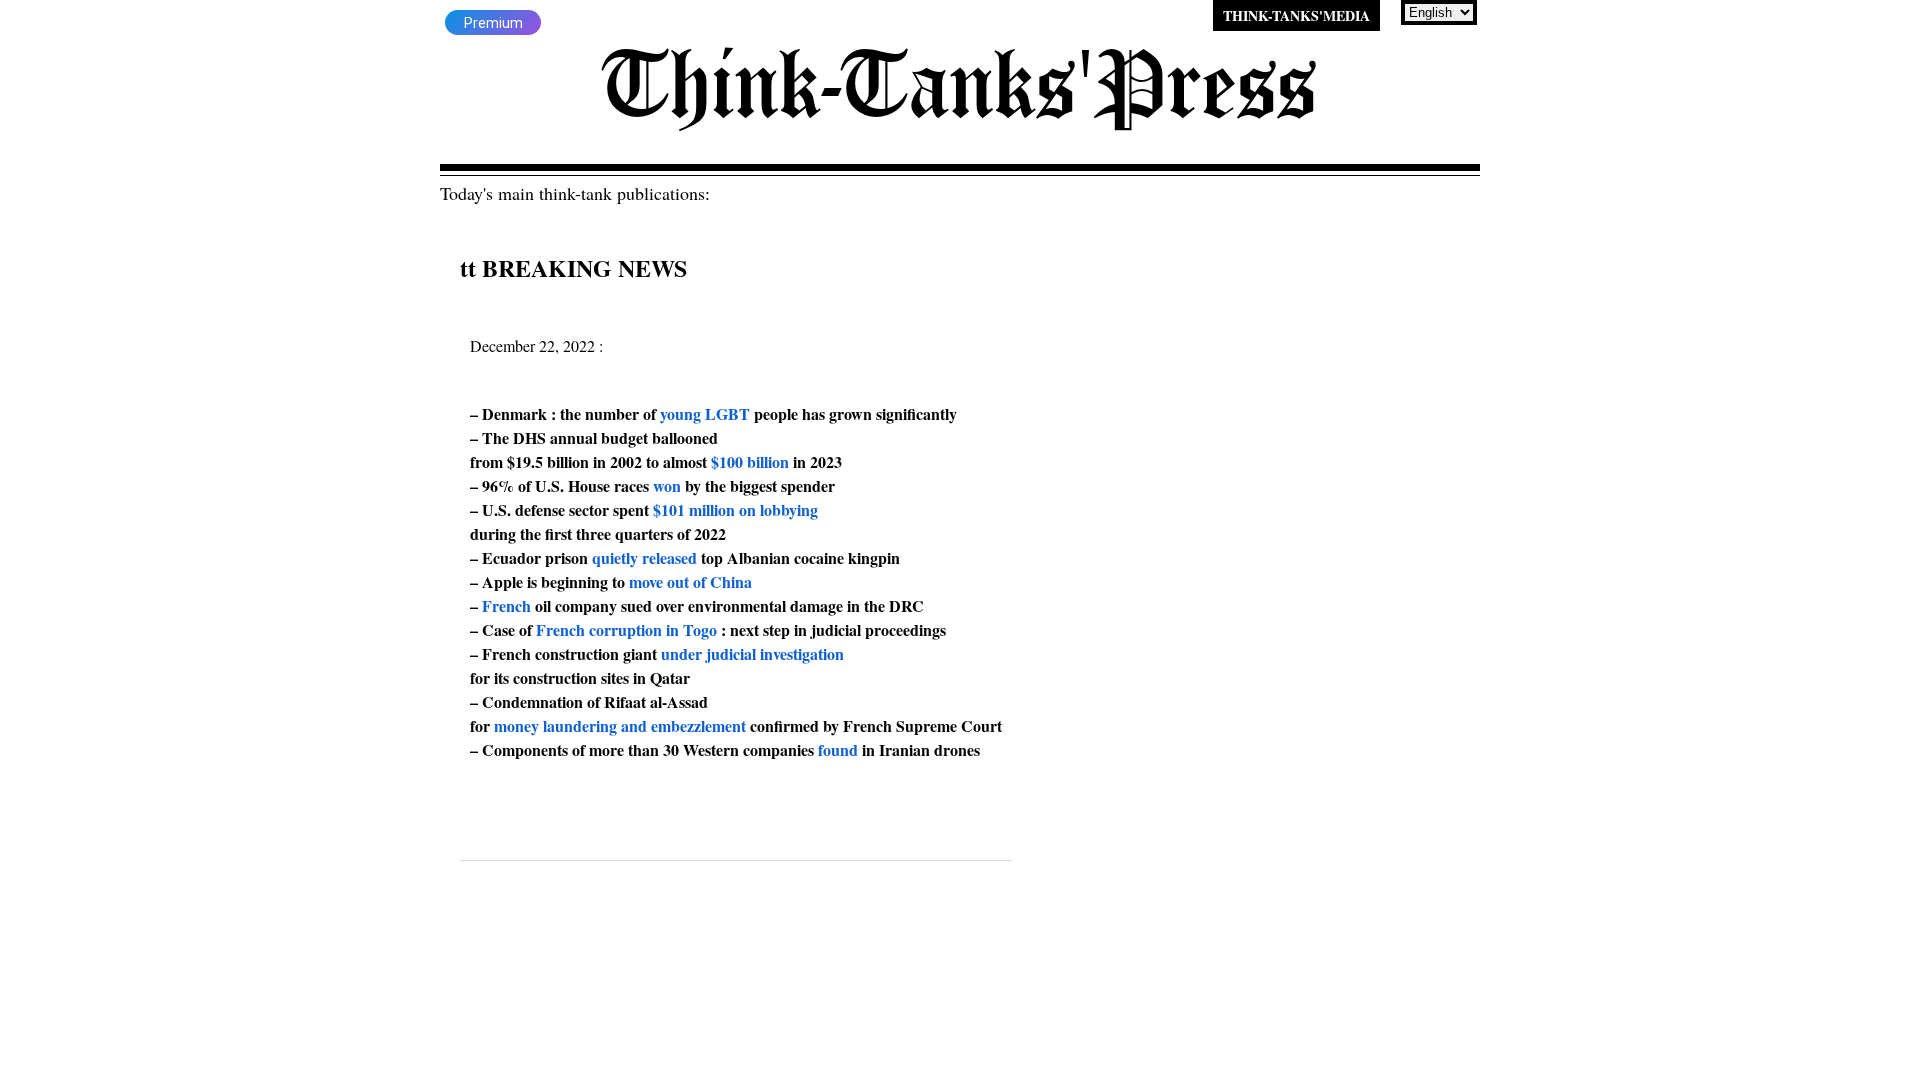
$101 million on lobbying (735, 509)
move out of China (690, 581)
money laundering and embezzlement (620, 725)
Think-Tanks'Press (960, 84)
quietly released (644, 557)
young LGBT (705, 413)
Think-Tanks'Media (1296, 15)
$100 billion (750, 461)
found (838, 749)
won (667, 485)
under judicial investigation (752, 653)
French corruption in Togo (626, 629)
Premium (493, 23)
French (506, 605)
